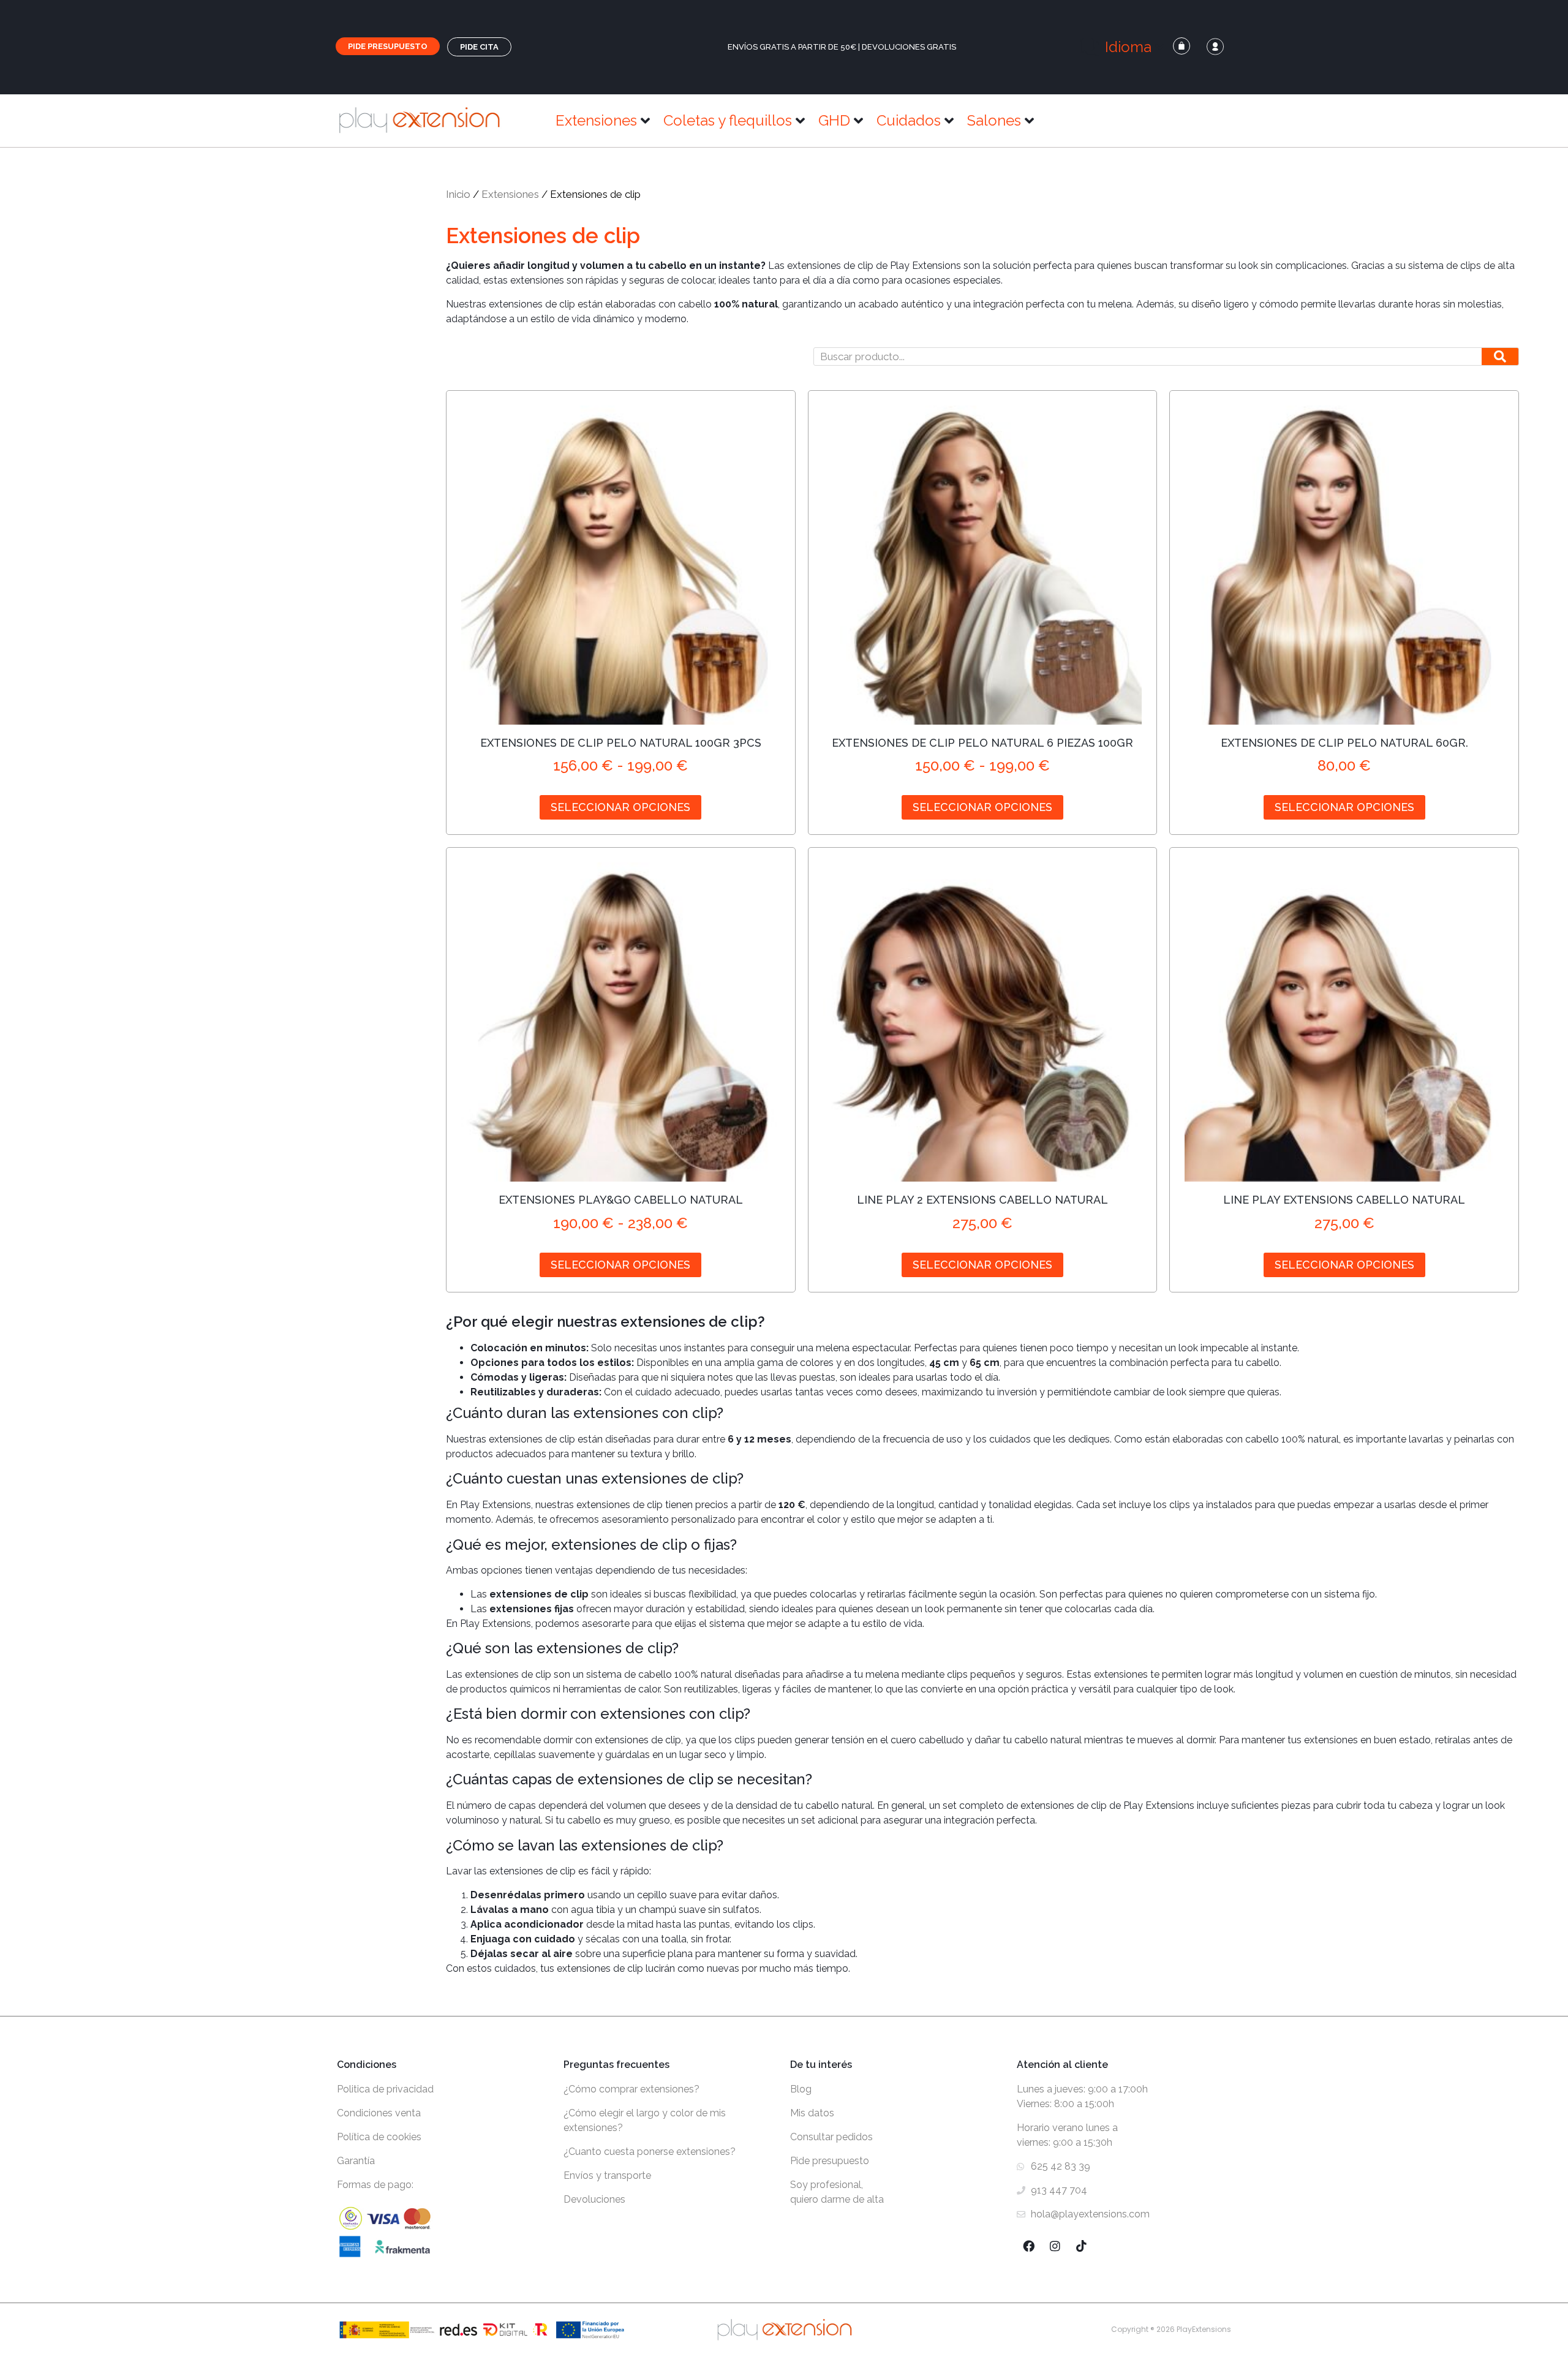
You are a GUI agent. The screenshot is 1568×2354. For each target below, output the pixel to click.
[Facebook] (1028, 2246)
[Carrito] (1182, 46)
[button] (1123, 47)
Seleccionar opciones (620, 807)
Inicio (458, 194)
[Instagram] (1055, 2246)
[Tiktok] (1081, 2246)
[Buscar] (1500, 356)
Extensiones (510, 194)
